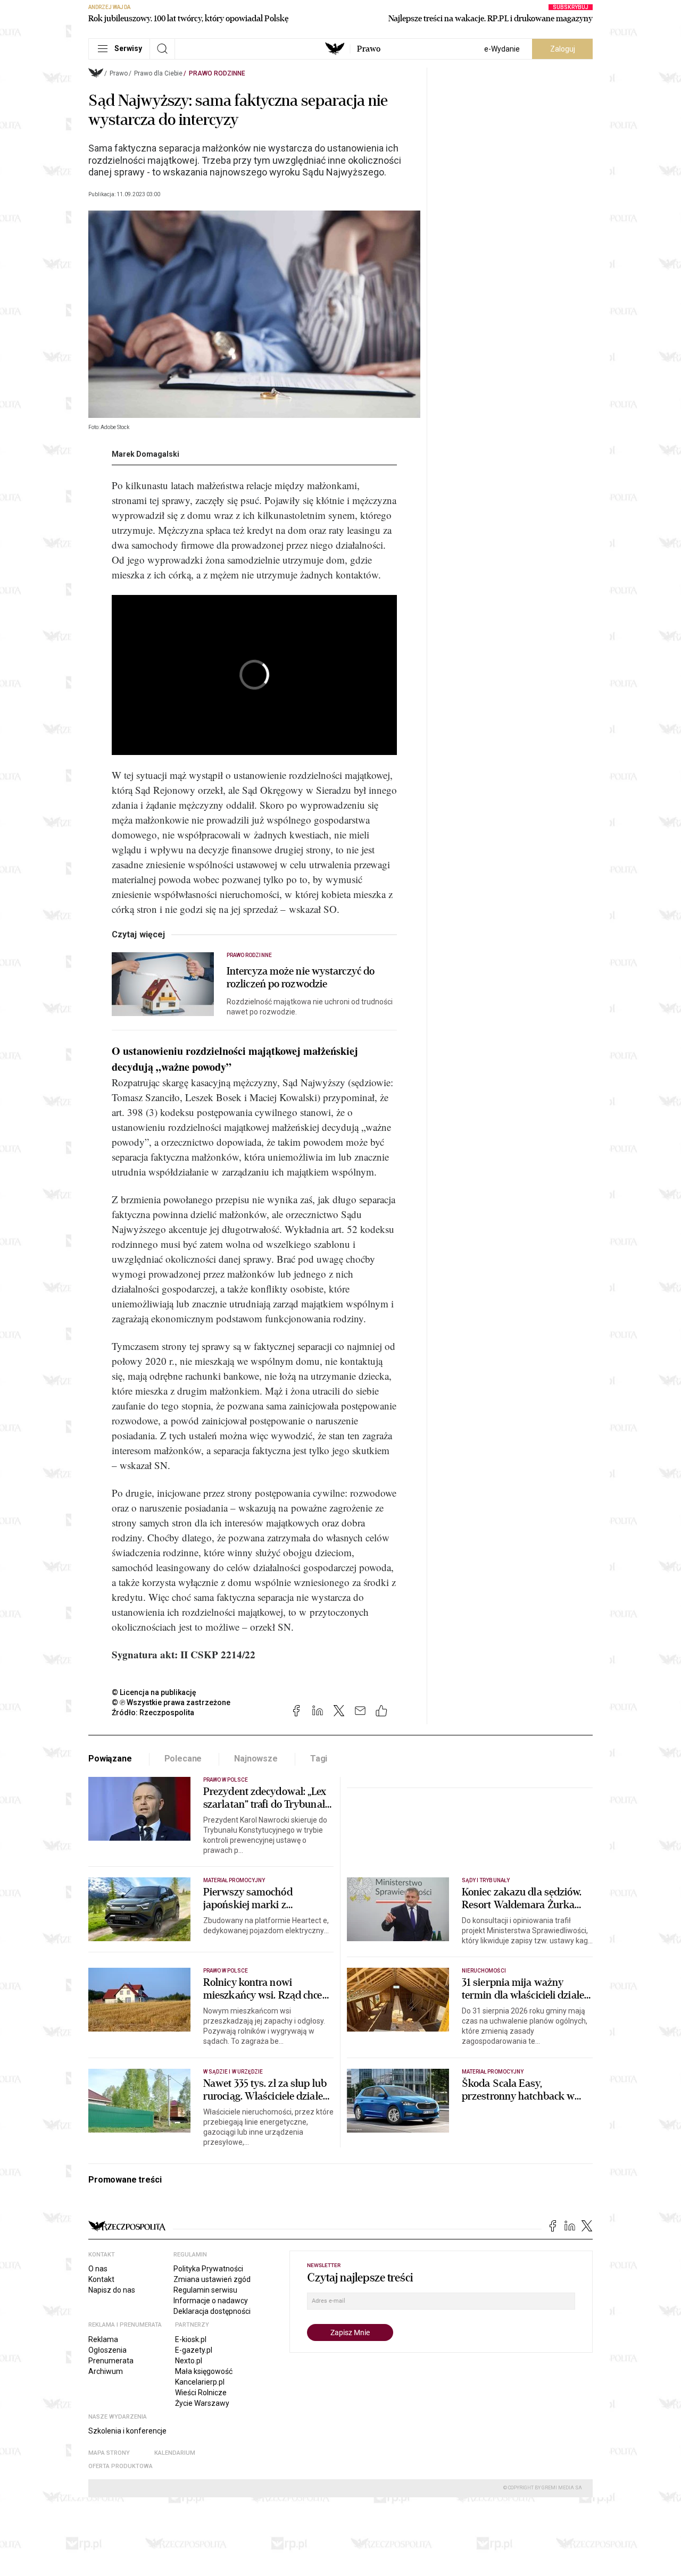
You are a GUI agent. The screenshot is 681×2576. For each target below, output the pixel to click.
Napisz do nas (112, 2290)
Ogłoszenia (107, 2350)
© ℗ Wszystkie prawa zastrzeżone (171, 1702)
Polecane (183, 1759)
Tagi (319, 1759)
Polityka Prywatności (208, 2269)
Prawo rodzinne (217, 73)
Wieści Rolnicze (201, 2393)
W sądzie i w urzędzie (233, 2072)
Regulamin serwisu (205, 2290)
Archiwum (106, 2371)
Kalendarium (175, 2453)
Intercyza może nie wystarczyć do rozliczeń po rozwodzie (301, 978)
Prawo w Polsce (226, 1780)
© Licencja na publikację (154, 1692)
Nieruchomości (484, 1971)
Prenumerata (111, 2361)
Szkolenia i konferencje (127, 2431)
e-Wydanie (502, 49)
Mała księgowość (204, 2371)
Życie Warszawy (202, 2403)
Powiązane (110, 1759)
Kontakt (101, 2279)
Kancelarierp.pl (200, 2382)
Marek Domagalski (146, 454)
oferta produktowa (121, 2466)
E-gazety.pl (194, 2350)
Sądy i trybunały (486, 1880)
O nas (98, 2269)
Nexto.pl (189, 2361)
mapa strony (109, 2453)
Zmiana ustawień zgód (212, 2279)
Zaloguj (563, 49)
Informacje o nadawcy (211, 2301)
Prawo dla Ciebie (158, 73)
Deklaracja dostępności (212, 2311)
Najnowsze (256, 1759)
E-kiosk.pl (191, 2339)
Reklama (103, 2339)
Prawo (369, 49)
